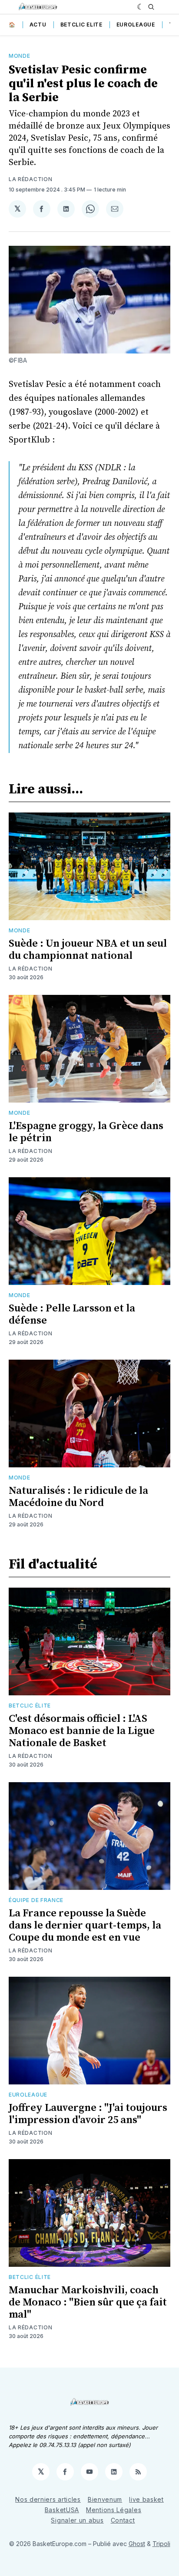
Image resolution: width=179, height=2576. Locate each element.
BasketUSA (62, 2510)
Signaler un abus (77, 2520)
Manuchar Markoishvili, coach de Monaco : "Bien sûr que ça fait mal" (88, 2302)
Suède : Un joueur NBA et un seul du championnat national (88, 950)
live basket (146, 2499)
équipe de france (36, 1900)
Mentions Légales (114, 2510)
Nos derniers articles (48, 2499)
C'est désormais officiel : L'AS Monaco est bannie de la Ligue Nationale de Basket (82, 1731)
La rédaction (30, 179)
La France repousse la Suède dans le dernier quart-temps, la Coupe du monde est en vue (85, 1925)
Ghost (137, 2544)
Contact (123, 2520)
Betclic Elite (81, 25)
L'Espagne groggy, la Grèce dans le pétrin (86, 1132)
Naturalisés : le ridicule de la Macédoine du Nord (78, 1497)
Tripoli (161, 2544)
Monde (20, 56)
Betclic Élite (30, 1706)
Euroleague (136, 25)
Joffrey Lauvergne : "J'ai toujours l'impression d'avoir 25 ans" (88, 2114)
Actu (38, 25)
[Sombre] (141, 7)
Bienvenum (105, 2499)
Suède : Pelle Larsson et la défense (72, 1314)
